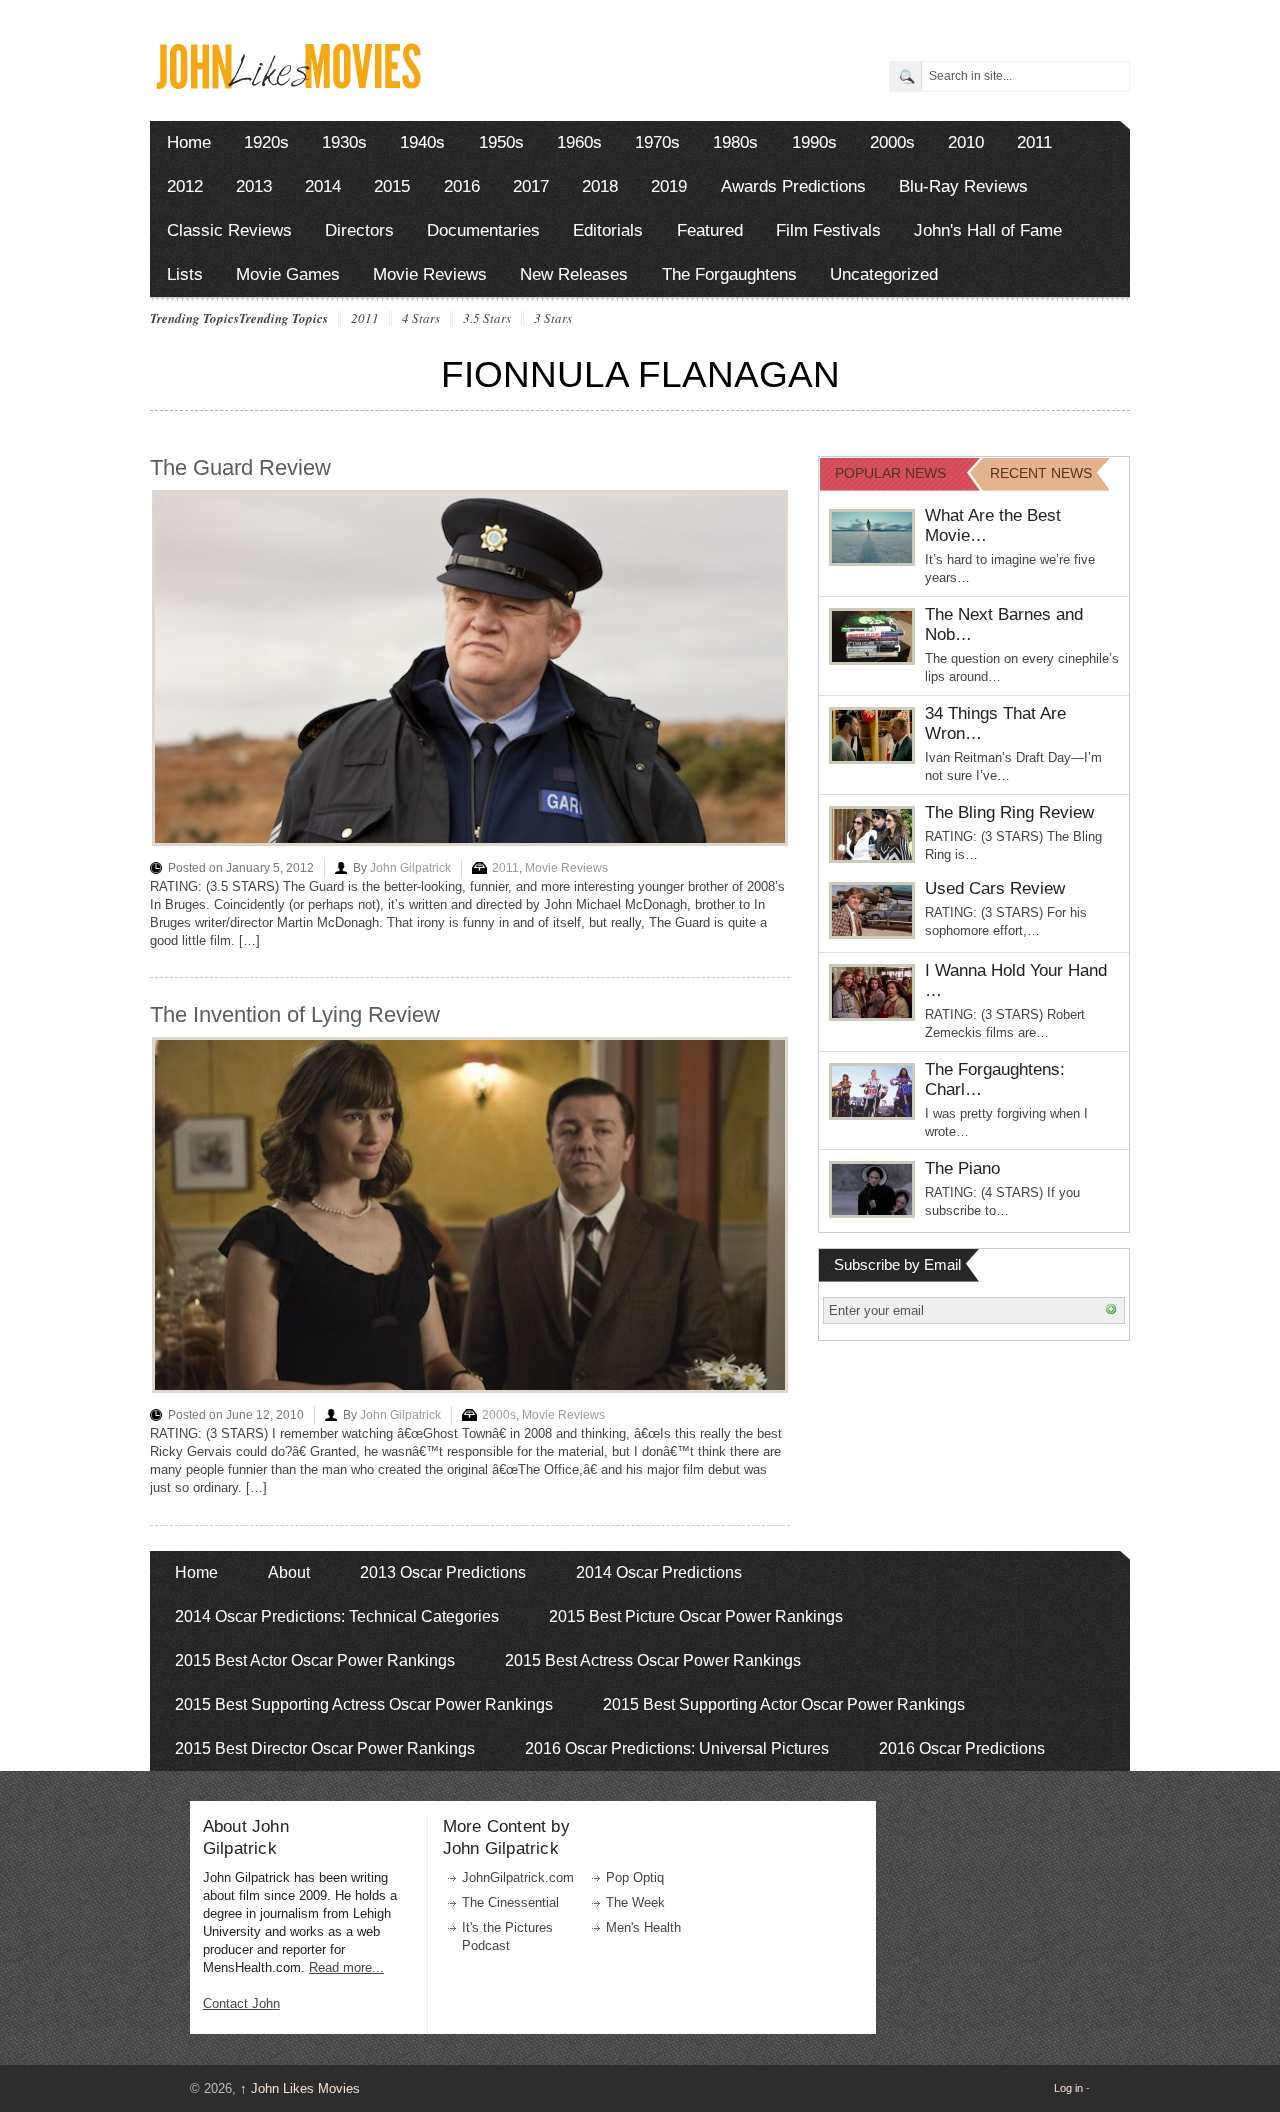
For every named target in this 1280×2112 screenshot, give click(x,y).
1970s (657, 142)
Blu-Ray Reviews (963, 186)
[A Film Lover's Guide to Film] (287, 83)
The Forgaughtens (729, 274)
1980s (735, 142)
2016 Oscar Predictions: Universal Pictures (677, 1748)
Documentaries (483, 230)
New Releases (574, 274)
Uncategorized (884, 274)
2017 (531, 186)
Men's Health (643, 1927)
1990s (814, 142)
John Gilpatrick (410, 868)
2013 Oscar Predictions (443, 1572)
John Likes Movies (300, 2088)
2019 (669, 186)
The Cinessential (510, 1902)
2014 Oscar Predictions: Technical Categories (337, 1616)
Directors (359, 230)
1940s (422, 142)
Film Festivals (828, 230)
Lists (185, 274)
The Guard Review (240, 467)
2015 (392, 186)
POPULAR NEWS (890, 473)
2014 (323, 186)
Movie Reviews (430, 274)
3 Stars (553, 319)
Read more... (346, 1967)
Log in (1068, 2088)
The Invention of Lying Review (295, 1014)
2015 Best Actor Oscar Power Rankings (315, 1660)
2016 (462, 186)
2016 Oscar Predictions (962, 1748)
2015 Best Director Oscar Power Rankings (325, 1748)
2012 (185, 186)
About (289, 1572)
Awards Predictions (793, 186)
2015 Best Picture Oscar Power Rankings (696, 1616)
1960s (579, 142)
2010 (966, 142)
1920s (266, 142)
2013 (254, 186)
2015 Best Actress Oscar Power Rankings (653, 1660)
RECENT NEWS (1041, 473)
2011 (1034, 142)
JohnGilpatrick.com (518, 1877)
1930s (344, 142)
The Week (635, 1902)
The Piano (962, 1168)
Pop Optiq (635, 1877)
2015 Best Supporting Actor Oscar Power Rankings (784, 1704)
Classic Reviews (229, 230)
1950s (501, 142)
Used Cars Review (995, 888)
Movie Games (288, 274)
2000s (892, 142)
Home (189, 142)
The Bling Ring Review (1009, 812)
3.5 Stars (487, 319)
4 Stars (421, 319)
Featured (710, 230)
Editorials (608, 230)
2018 (600, 186)
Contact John (241, 2003)
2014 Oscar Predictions (659, 1572)
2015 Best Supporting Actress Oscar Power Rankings (364, 1704)
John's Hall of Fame (988, 230)
